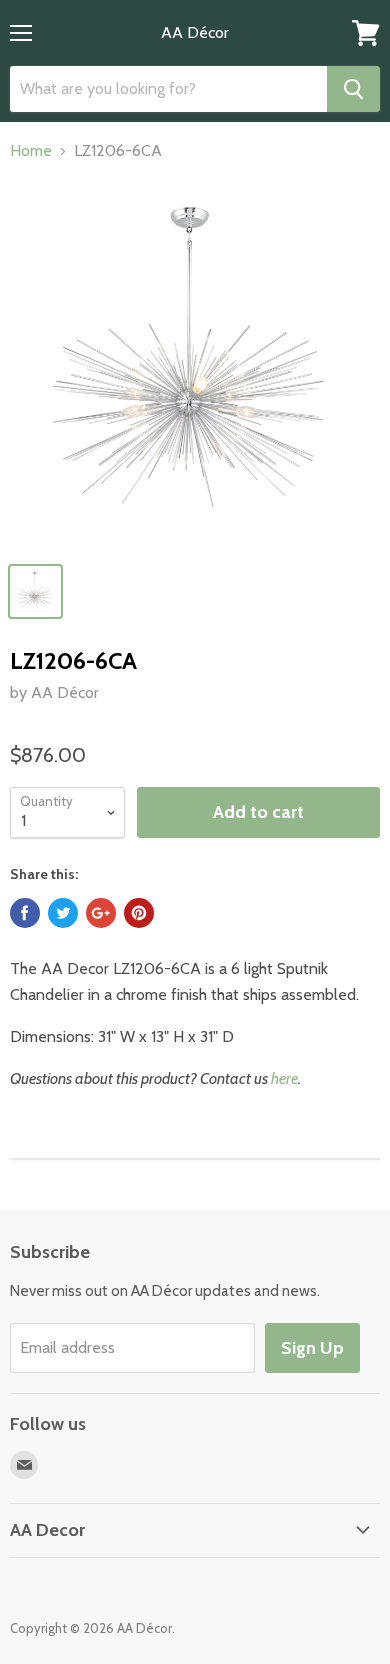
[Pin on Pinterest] (139, 913)
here (284, 1078)
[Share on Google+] (101, 913)
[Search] (353, 89)
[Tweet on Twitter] (63, 913)
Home (31, 151)
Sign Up (312, 1348)
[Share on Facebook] (25, 913)
